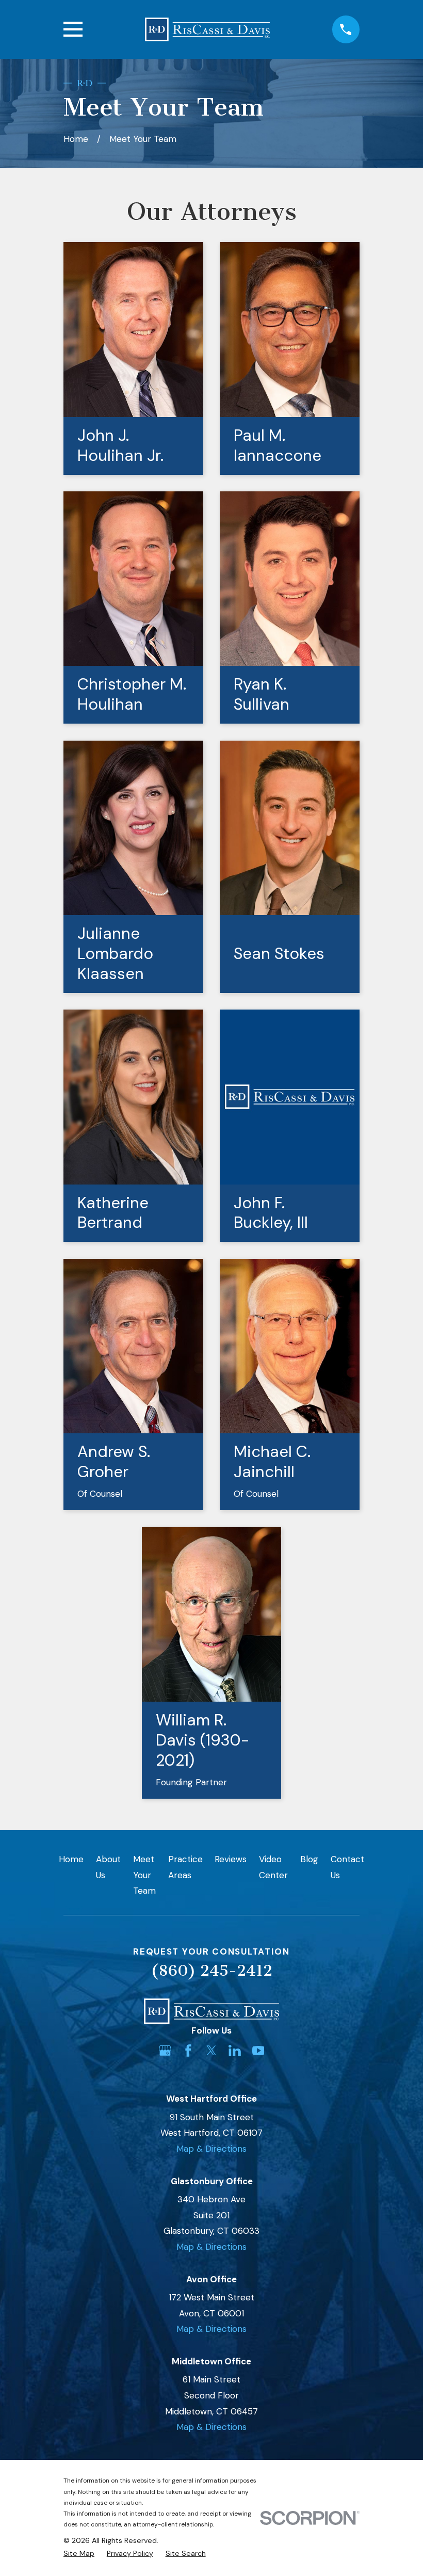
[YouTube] (258, 2051)
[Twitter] (211, 2051)
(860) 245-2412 (211, 1971)
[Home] (207, 29)
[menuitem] (79, 2554)
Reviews (231, 1859)
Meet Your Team (144, 1875)
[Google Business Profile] (165, 2051)
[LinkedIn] (235, 2051)
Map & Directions (211, 2149)
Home (71, 1859)
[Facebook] (188, 2051)
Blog (309, 1859)
